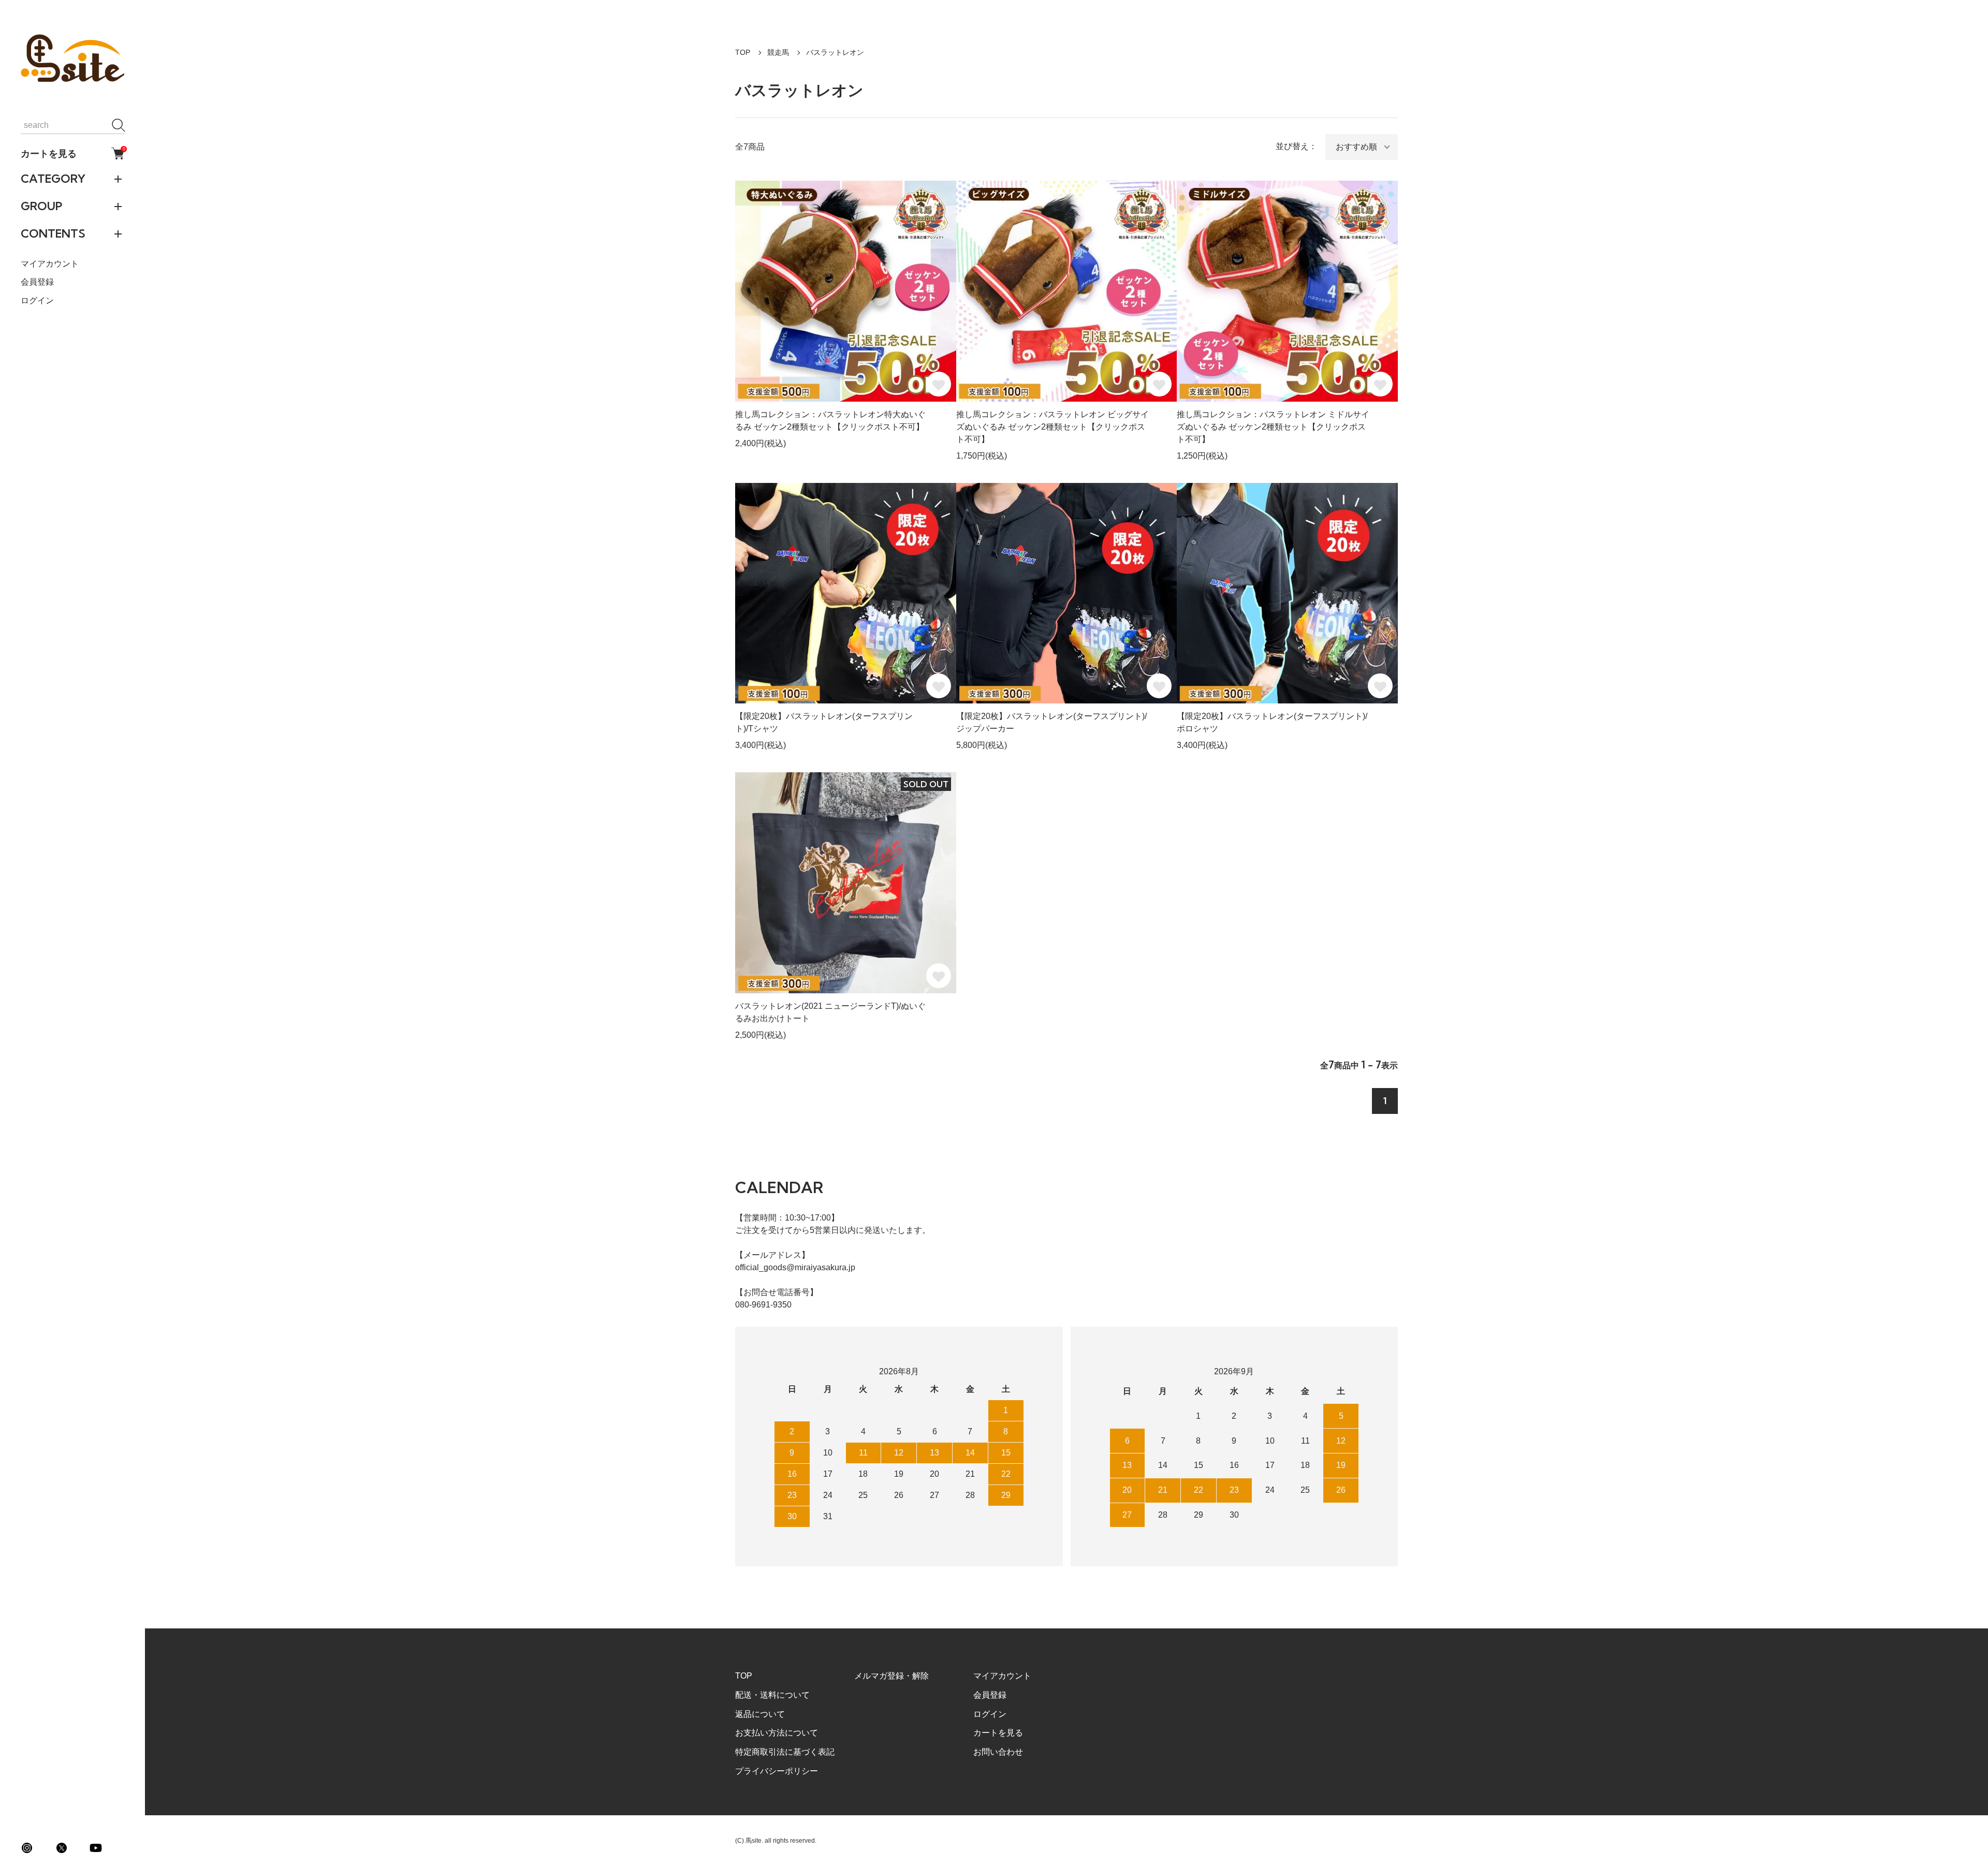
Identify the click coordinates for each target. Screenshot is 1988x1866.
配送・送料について (772, 1695)
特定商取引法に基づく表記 (785, 1752)
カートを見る (72, 153)
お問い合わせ (998, 1752)
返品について (760, 1714)
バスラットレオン (835, 52)
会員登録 (37, 282)
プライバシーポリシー (777, 1771)
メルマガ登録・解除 (891, 1676)
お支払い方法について (777, 1733)
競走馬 (778, 52)
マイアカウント (50, 264)
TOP (743, 52)
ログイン (37, 300)
